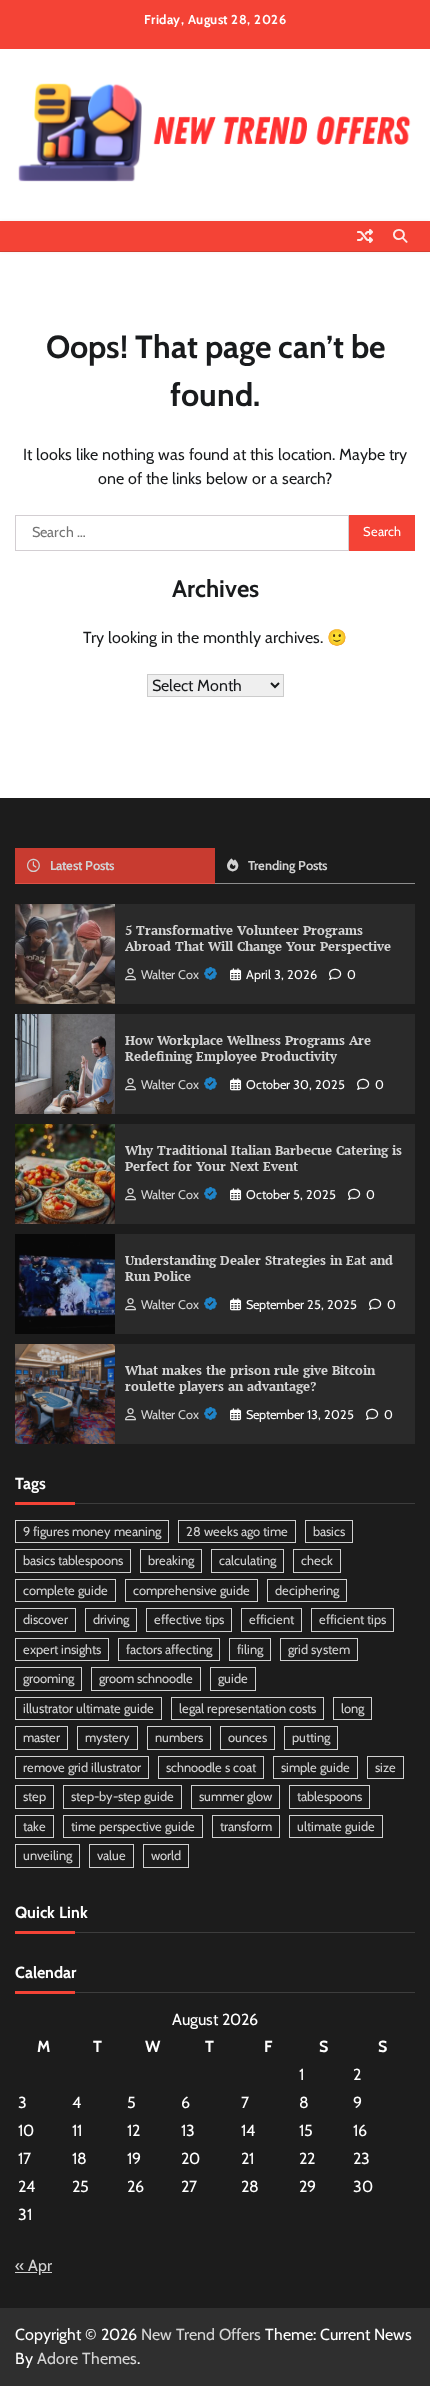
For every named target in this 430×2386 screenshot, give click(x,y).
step (34, 1796)
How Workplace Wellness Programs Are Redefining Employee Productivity (248, 1049)
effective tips (189, 1619)
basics (329, 1531)
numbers (179, 1737)
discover (45, 1619)
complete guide (65, 1590)
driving (111, 1619)
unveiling (47, 1855)
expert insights (62, 1649)
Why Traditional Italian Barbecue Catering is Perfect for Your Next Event (263, 1159)
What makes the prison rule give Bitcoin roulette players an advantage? (250, 1379)
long (352, 1708)
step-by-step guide (122, 1796)
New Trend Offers (201, 2334)
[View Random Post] (365, 236)
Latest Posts (82, 865)
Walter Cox (170, 974)
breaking (171, 1560)
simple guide (315, 1767)
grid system (319, 1649)
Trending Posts (287, 865)
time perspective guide (133, 1826)
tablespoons (329, 1796)
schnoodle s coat (211, 1767)
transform (246, 1826)
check (317, 1560)
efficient (271, 1619)
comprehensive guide (191, 1590)
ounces (247, 1737)
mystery (107, 1737)
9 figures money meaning (92, 1531)
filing (250, 1649)
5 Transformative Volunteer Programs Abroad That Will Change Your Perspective (258, 939)
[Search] (400, 236)
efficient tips (352, 1619)
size (385, 1767)
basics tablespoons (73, 1560)
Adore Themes (87, 2358)
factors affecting (169, 1649)
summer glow (235, 1796)
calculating (247, 1560)
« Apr (33, 2265)
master (41, 1737)
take (34, 1826)
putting (311, 1737)
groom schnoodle (146, 1678)
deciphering (307, 1590)
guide (233, 1678)
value (111, 1855)
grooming (48, 1678)
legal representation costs (247, 1708)
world (166, 1855)
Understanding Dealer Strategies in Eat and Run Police (259, 1269)
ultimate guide (336, 1826)
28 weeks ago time (237, 1531)
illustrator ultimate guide (88, 1708)
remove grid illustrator (82, 1767)
